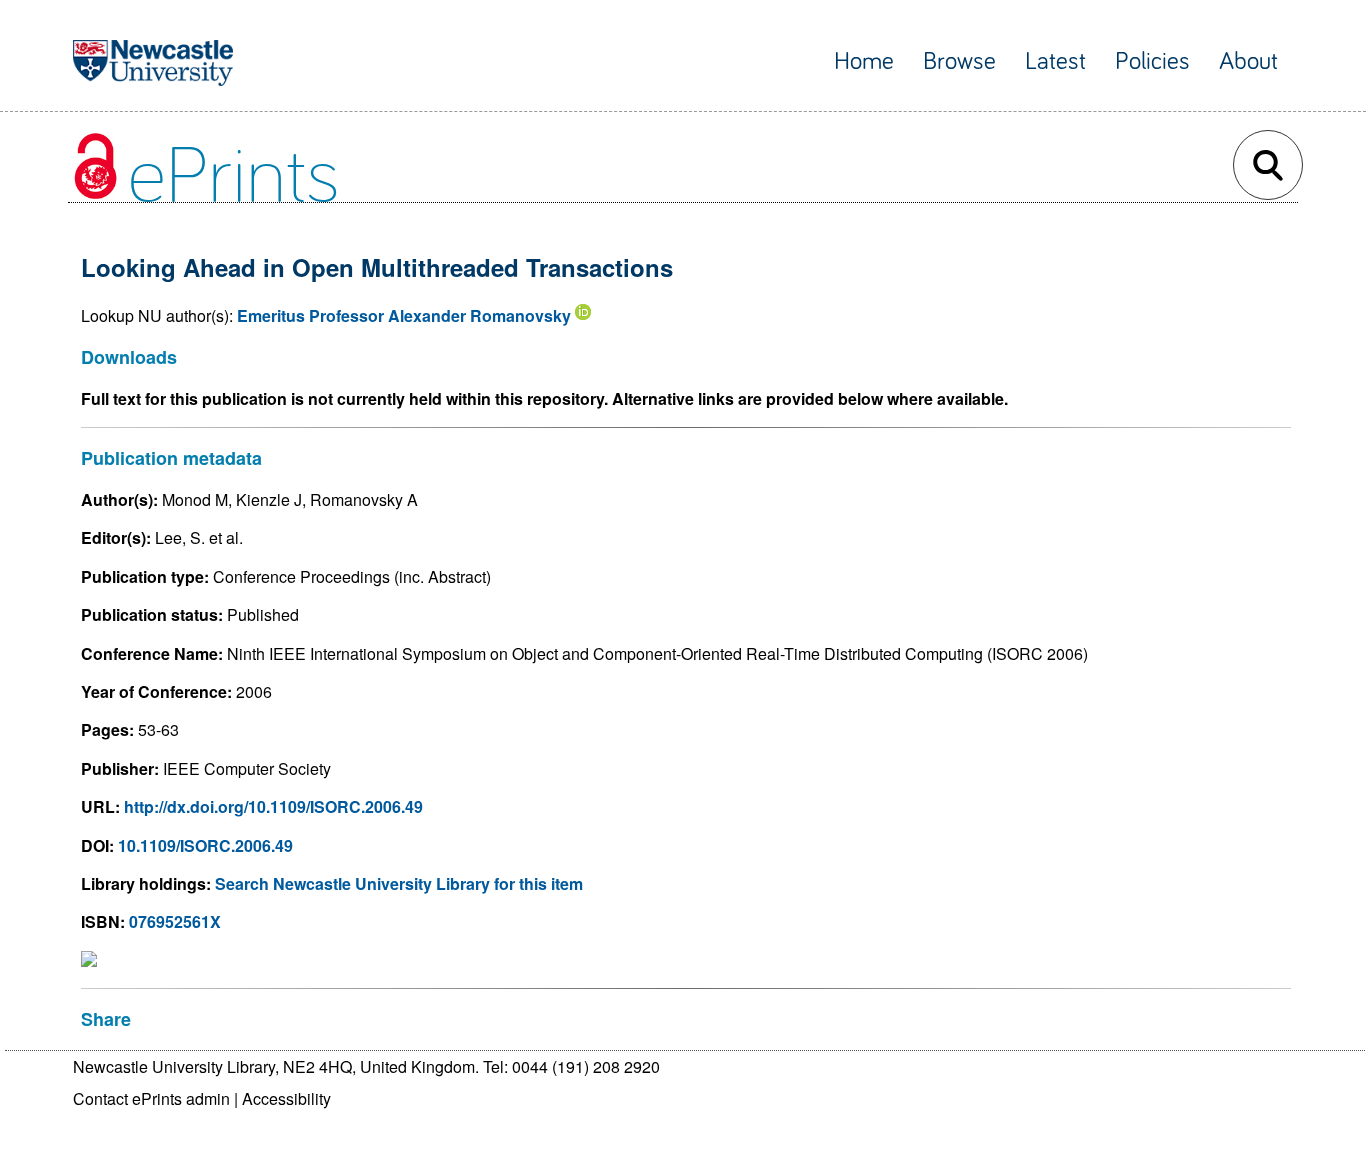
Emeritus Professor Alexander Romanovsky (404, 315)
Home (864, 61)
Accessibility (286, 1098)
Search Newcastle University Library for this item (399, 883)
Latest (1055, 61)
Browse (959, 61)
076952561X (175, 921)
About (1248, 61)
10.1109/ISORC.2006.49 (205, 845)
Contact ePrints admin (151, 1098)
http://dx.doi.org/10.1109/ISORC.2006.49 (273, 806)
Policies (1152, 61)
